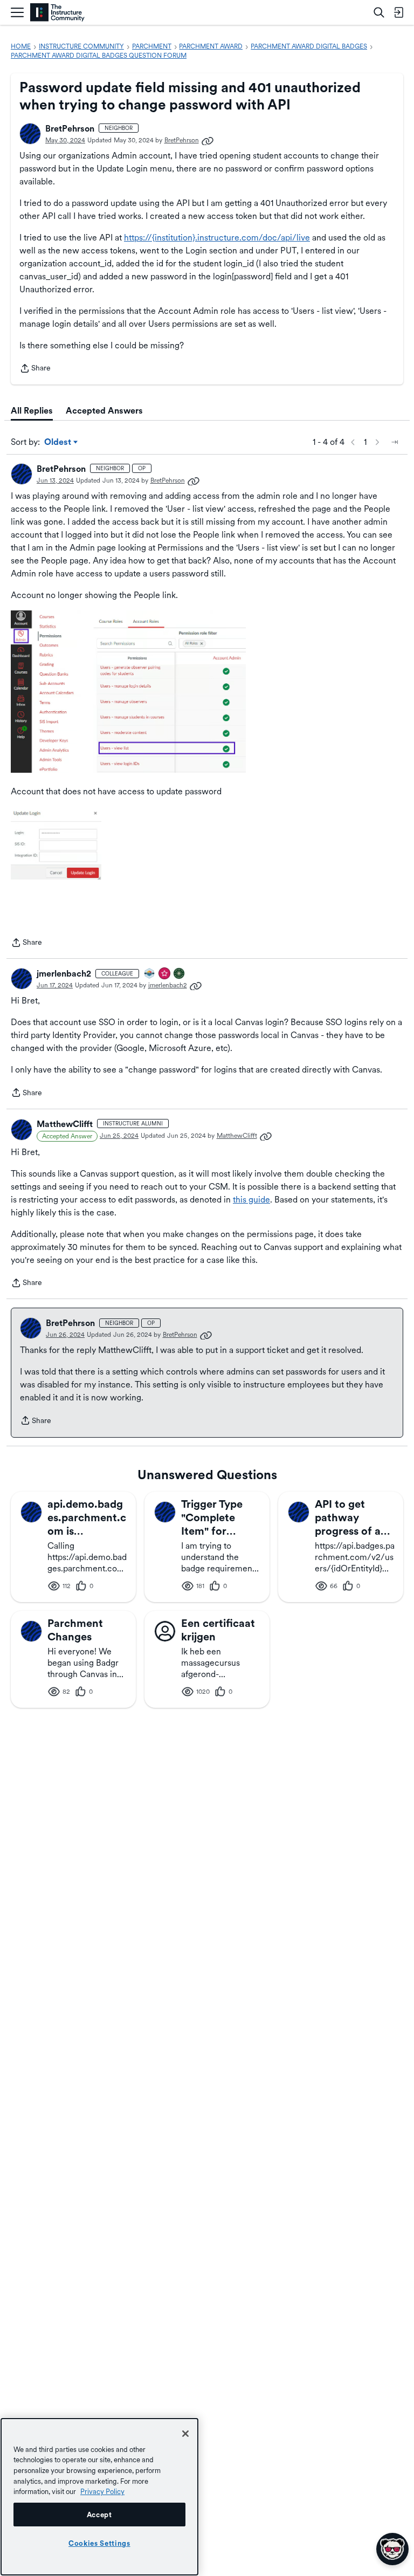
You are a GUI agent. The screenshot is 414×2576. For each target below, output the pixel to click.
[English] (57, 13)
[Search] (379, 12)
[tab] (32, 411)
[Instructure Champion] (150, 974)
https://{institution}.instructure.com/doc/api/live (217, 238)
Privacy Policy (102, 2491)
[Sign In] (398, 12)
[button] (30, 134)
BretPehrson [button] (70, 129)
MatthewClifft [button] (65, 1124)
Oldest (58, 443)
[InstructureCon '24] (180, 974)
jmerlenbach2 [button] (64, 974)
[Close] (185, 2434)
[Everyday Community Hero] (165, 974)
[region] (99, 2497)
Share (35, 369)
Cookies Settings (99, 2543)
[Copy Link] (208, 140)
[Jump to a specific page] (395, 442)
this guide (251, 1200)
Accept (99, 2515)
